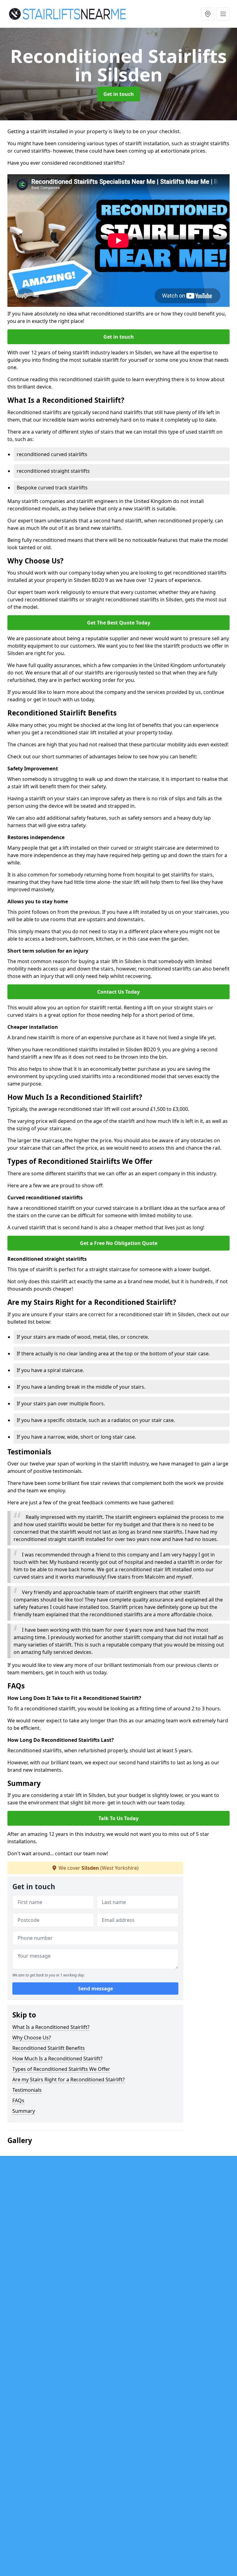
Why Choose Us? (32, 2038)
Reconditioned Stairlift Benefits (49, 2048)
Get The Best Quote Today (119, 623)
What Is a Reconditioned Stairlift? (51, 2027)
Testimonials (27, 2090)
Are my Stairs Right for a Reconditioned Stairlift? (69, 2079)
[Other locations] (208, 14)
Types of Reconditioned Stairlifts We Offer (61, 2069)
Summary (24, 2111)
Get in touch (119, 94)
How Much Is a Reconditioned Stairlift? (57, 2059)
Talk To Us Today (118, 1818)
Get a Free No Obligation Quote (119, 1243)
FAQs (18, 2100)
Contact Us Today (118, 992)
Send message (96, 1989)
